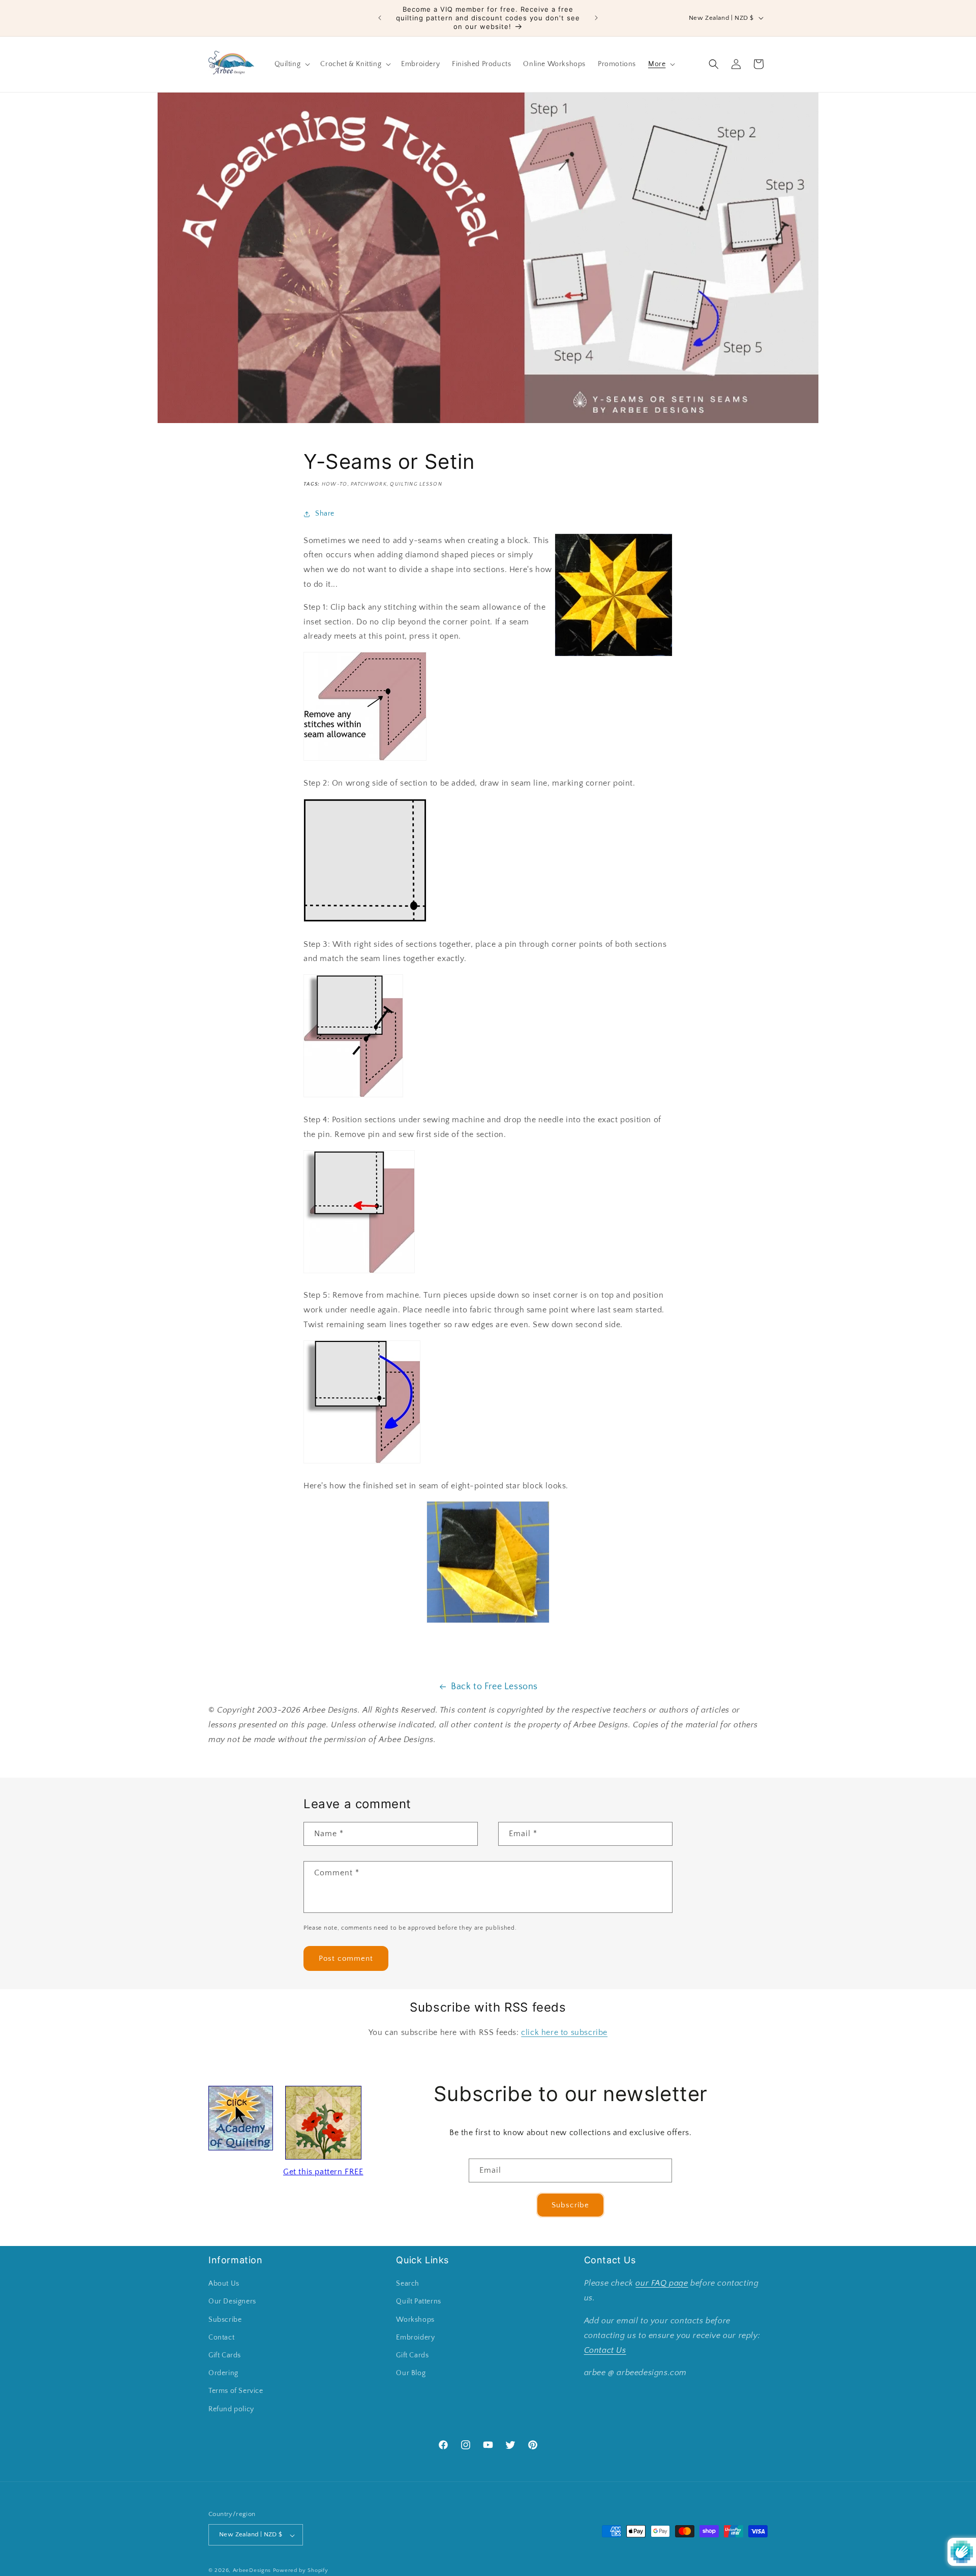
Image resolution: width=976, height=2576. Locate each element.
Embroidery (415, 2338)
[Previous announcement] (380, 18)
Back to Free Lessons (494, 1687)
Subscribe (570, 2205)
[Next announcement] (596, 18)
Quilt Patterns (418, 2302)
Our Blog (411, 2374)
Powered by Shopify (301, 2571)
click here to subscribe (564, 2032)
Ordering (223, 2374)
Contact (221, 2338)
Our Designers (232, 2302)
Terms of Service (236, 2391)
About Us (224, 2284)
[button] (292, 64)
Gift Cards (225, 2355)
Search (408, 2284)
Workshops (415, 2320)
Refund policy (231, 2409)
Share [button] (325, 514)
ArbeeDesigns (252, 2571)
